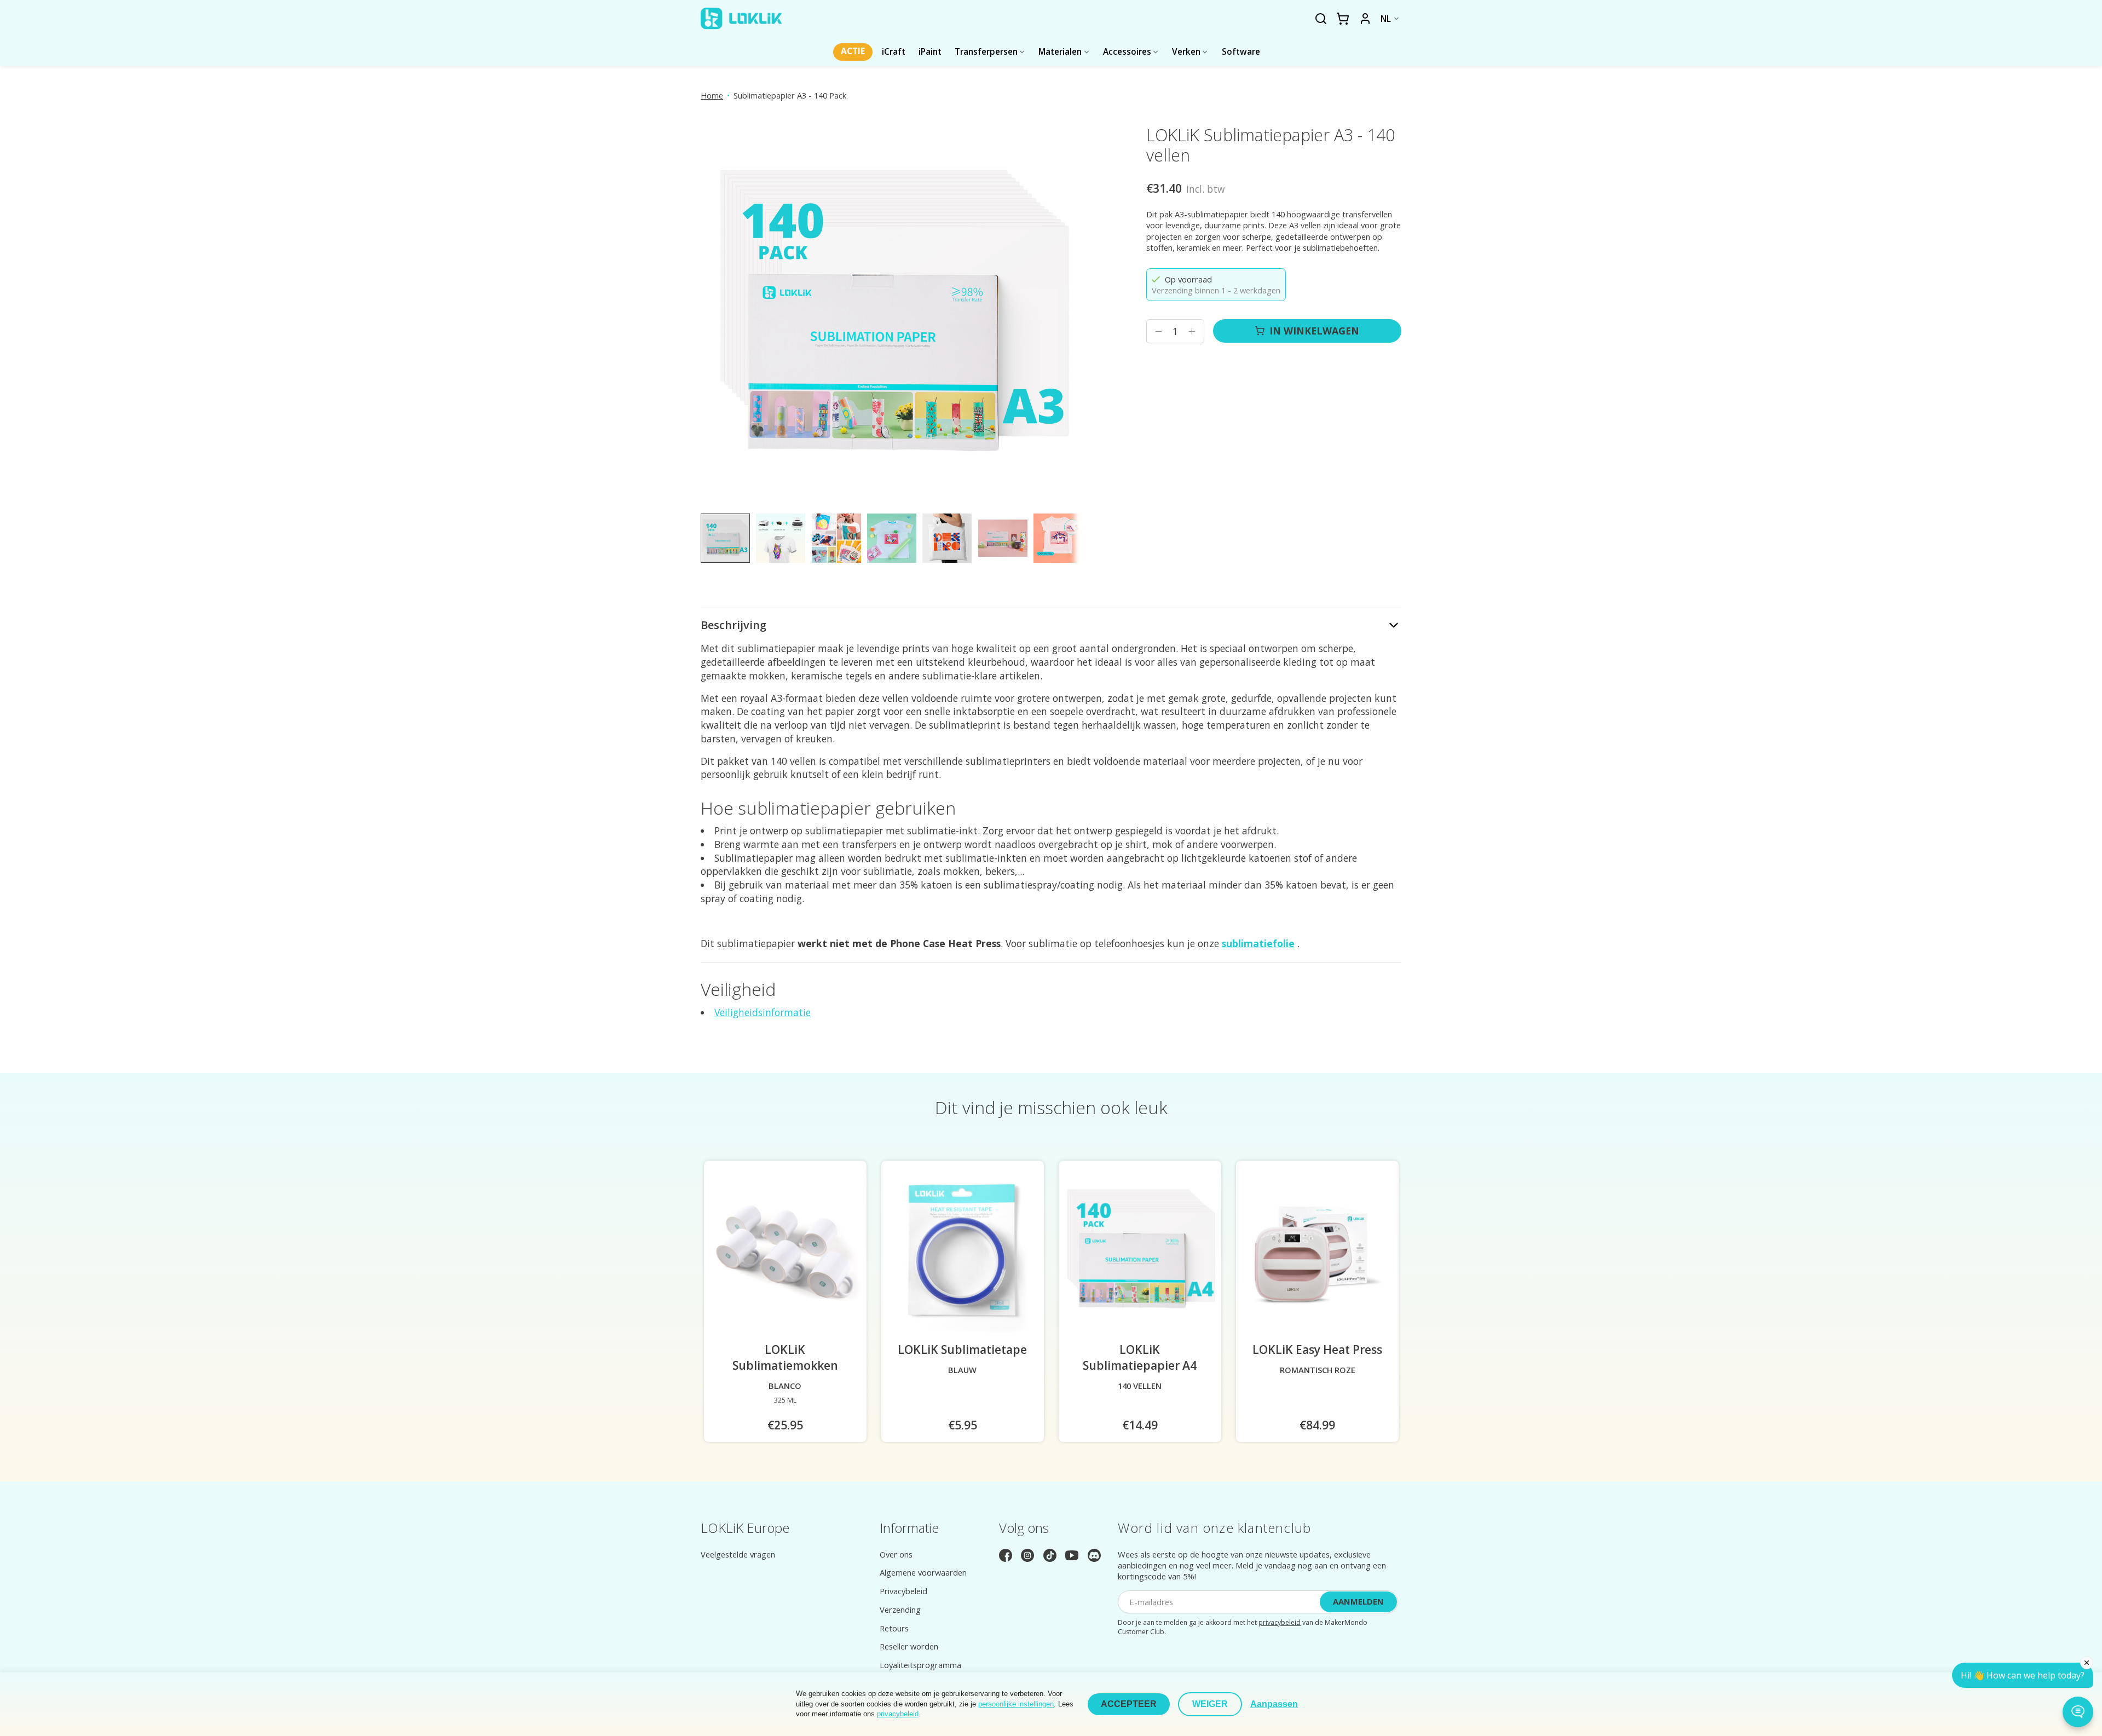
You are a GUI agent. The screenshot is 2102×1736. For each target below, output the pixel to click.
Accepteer (1129, 1704)
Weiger (1210, 1704)
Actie (853, 51)
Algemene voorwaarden (923, 1572)
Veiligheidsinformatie (763, 1012)
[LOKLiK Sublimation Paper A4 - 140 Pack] (1140, 1251)
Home (712, 95)
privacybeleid (1280, 1622)
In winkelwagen (1314, 331)
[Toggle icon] (1321, 19)
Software (1241, 52)
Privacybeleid (903, 1591)
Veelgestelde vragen (738, 1554)
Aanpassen (1274, 1704)
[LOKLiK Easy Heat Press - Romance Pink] (1317, 1251)
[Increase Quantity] (1192, 331)
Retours (894, 1628)
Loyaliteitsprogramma (920, 1665)
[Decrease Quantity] (1158, 331)
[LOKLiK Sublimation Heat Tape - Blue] (963, 1251)
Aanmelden (1358, 1601)
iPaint (930, 52)
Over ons (896, 1554)
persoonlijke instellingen (1016, 1704)
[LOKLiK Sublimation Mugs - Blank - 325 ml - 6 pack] (785, 1251)
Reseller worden (909, 1646)
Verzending (900, 1610)
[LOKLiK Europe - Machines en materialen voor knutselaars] (741, 19)
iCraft (894, 52)
